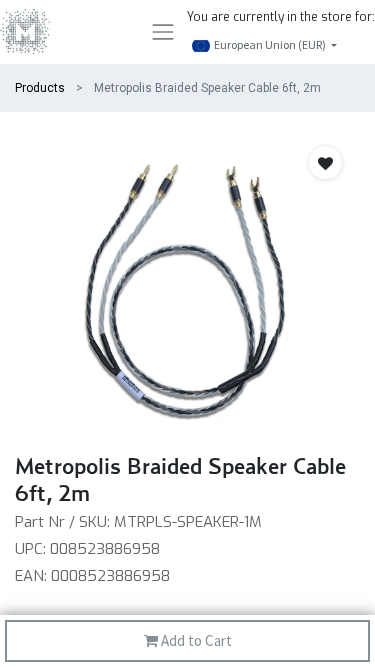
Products (40, 88)
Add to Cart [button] (195, 640)
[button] (325, 162)
